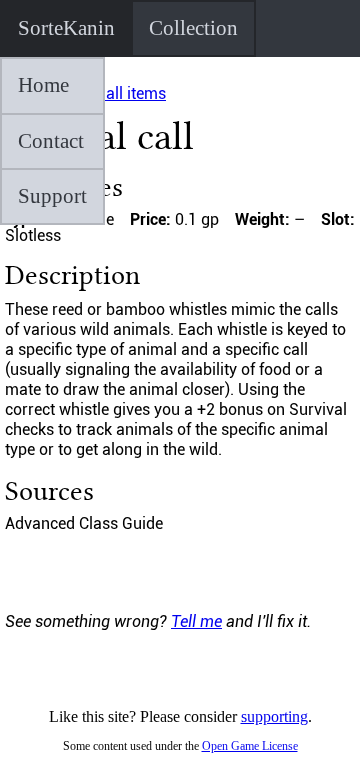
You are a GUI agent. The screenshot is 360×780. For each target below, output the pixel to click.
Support (52, 196)
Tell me (196, 621)
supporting (274, 716)
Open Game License (250, 746)
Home (43, 85)
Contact (51, 141)
